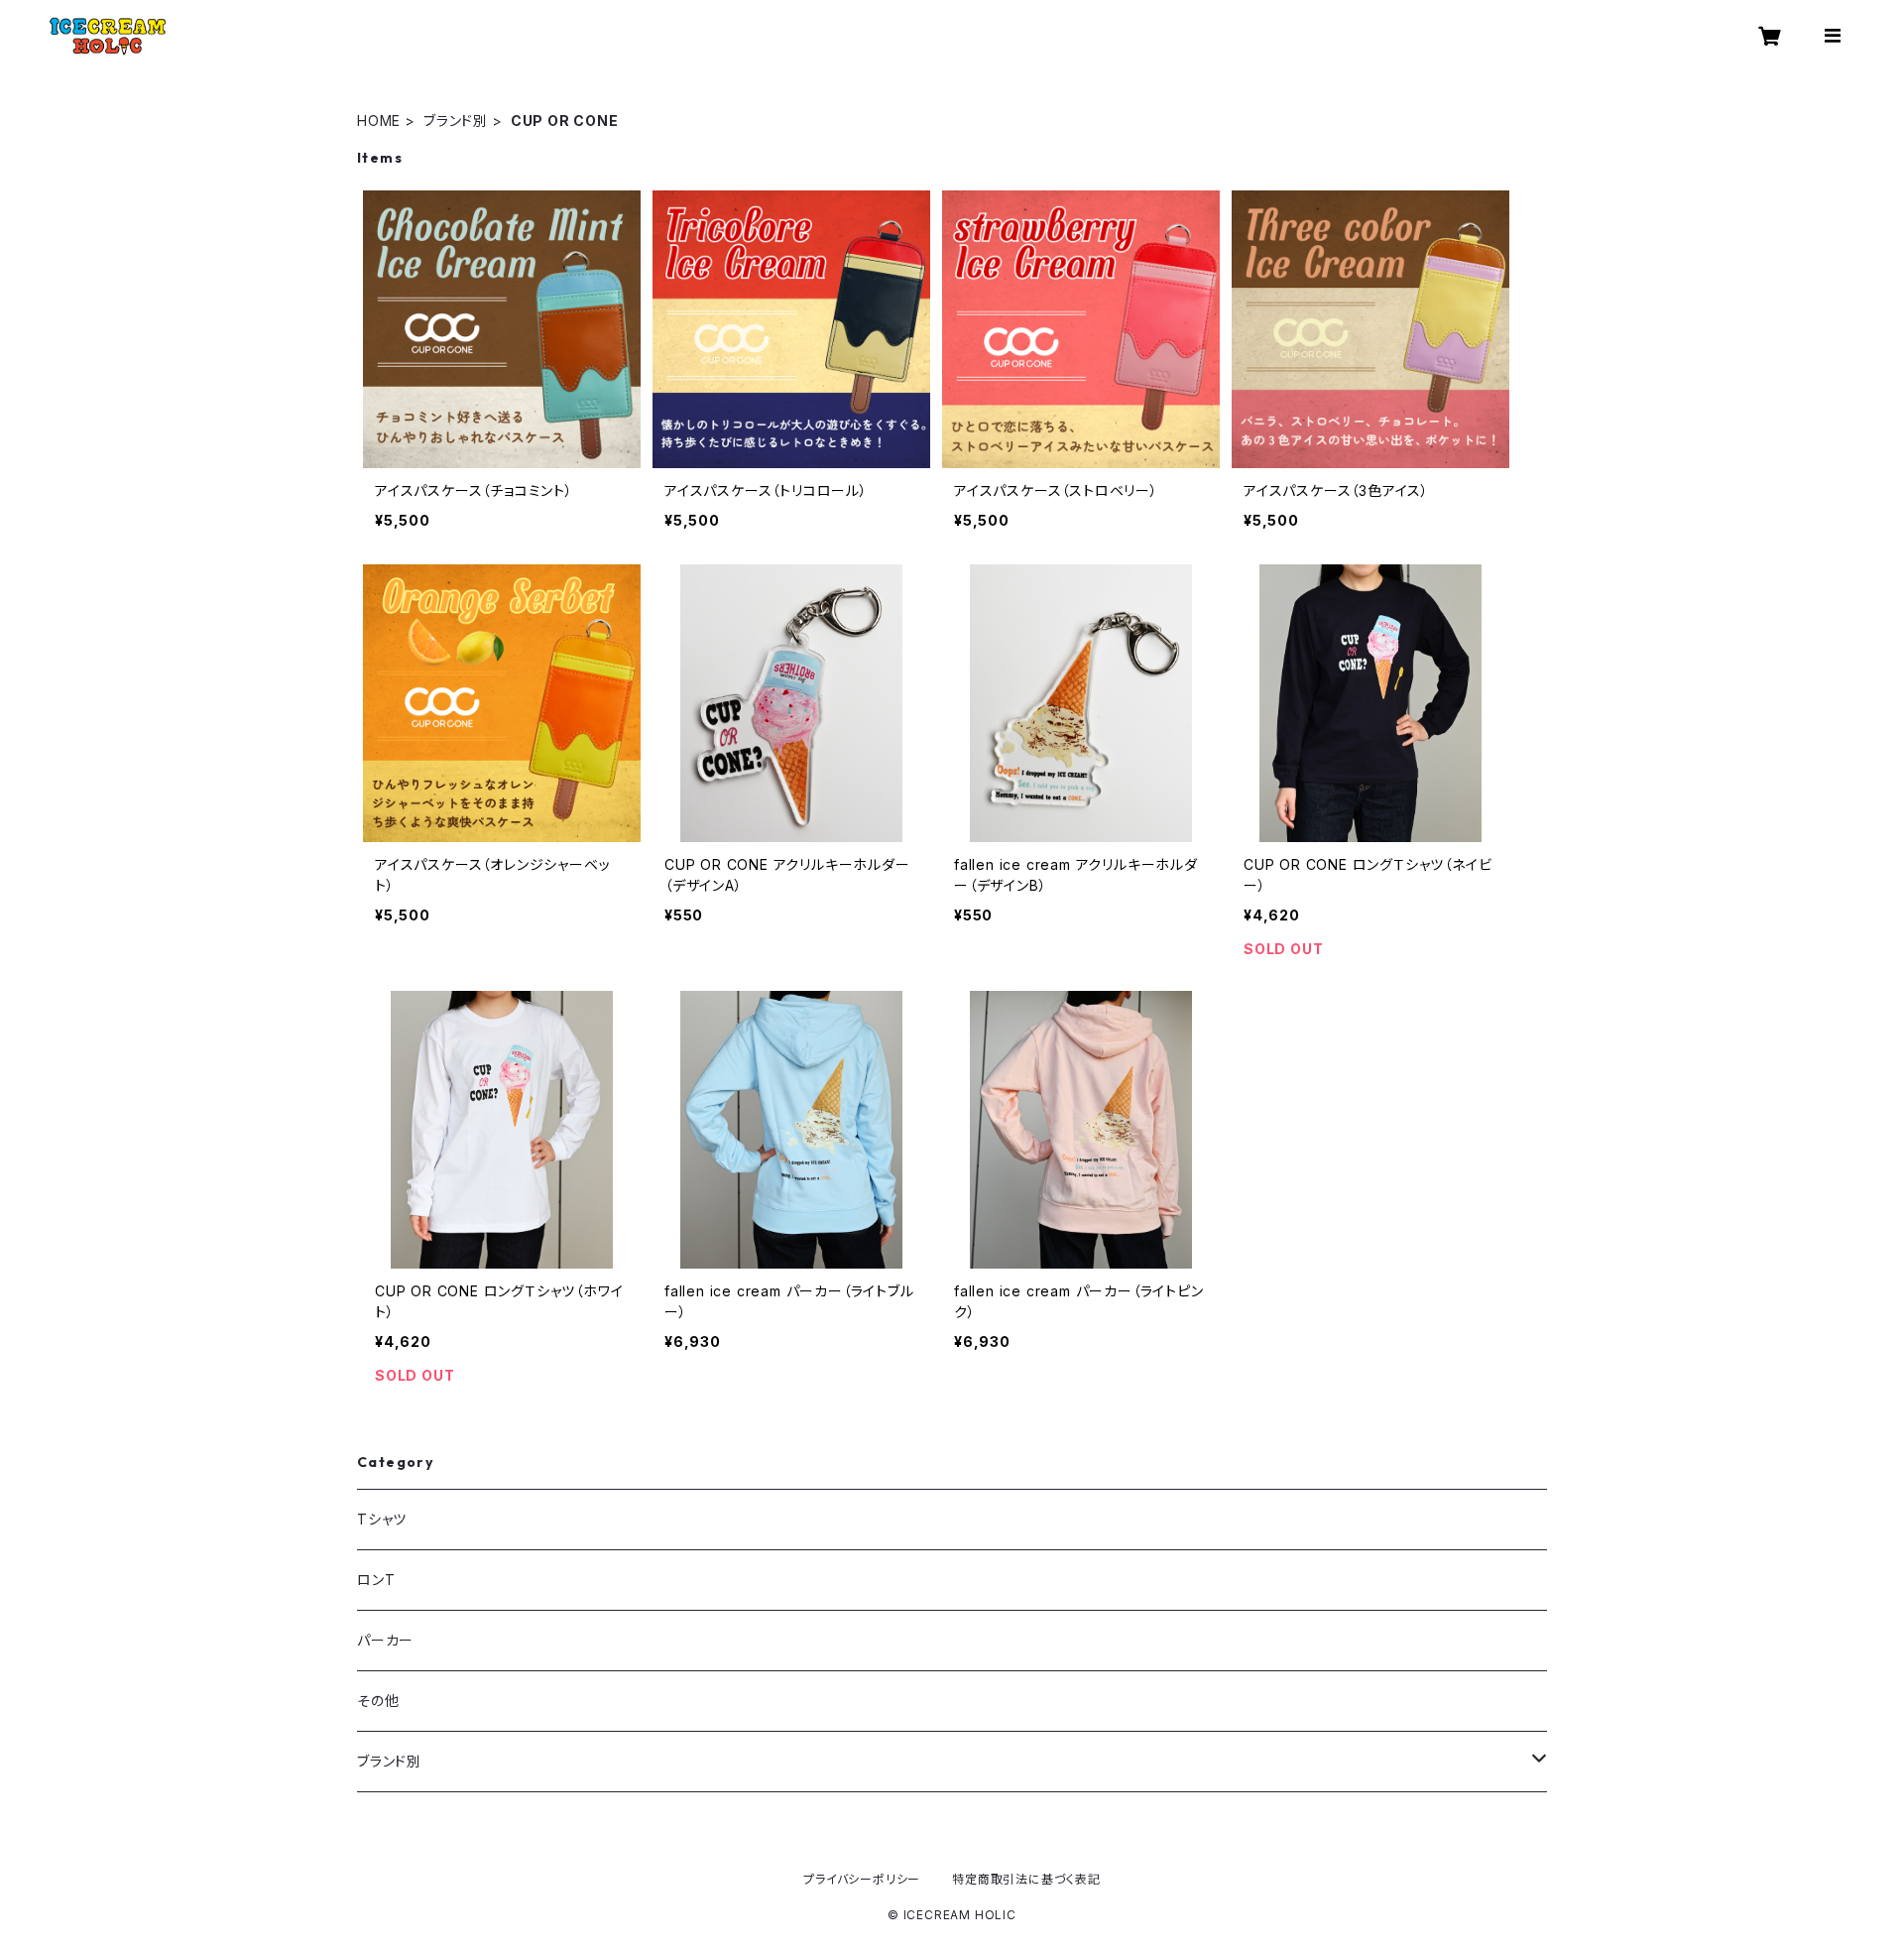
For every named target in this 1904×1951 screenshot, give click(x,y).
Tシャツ (382, 1519)
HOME (379, 121)
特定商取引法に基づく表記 (1026, 1879)
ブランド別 (456, 121)
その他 (378, 1701)
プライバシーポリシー (862, 1879)
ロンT (376, 1580)
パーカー (385, 1640)
